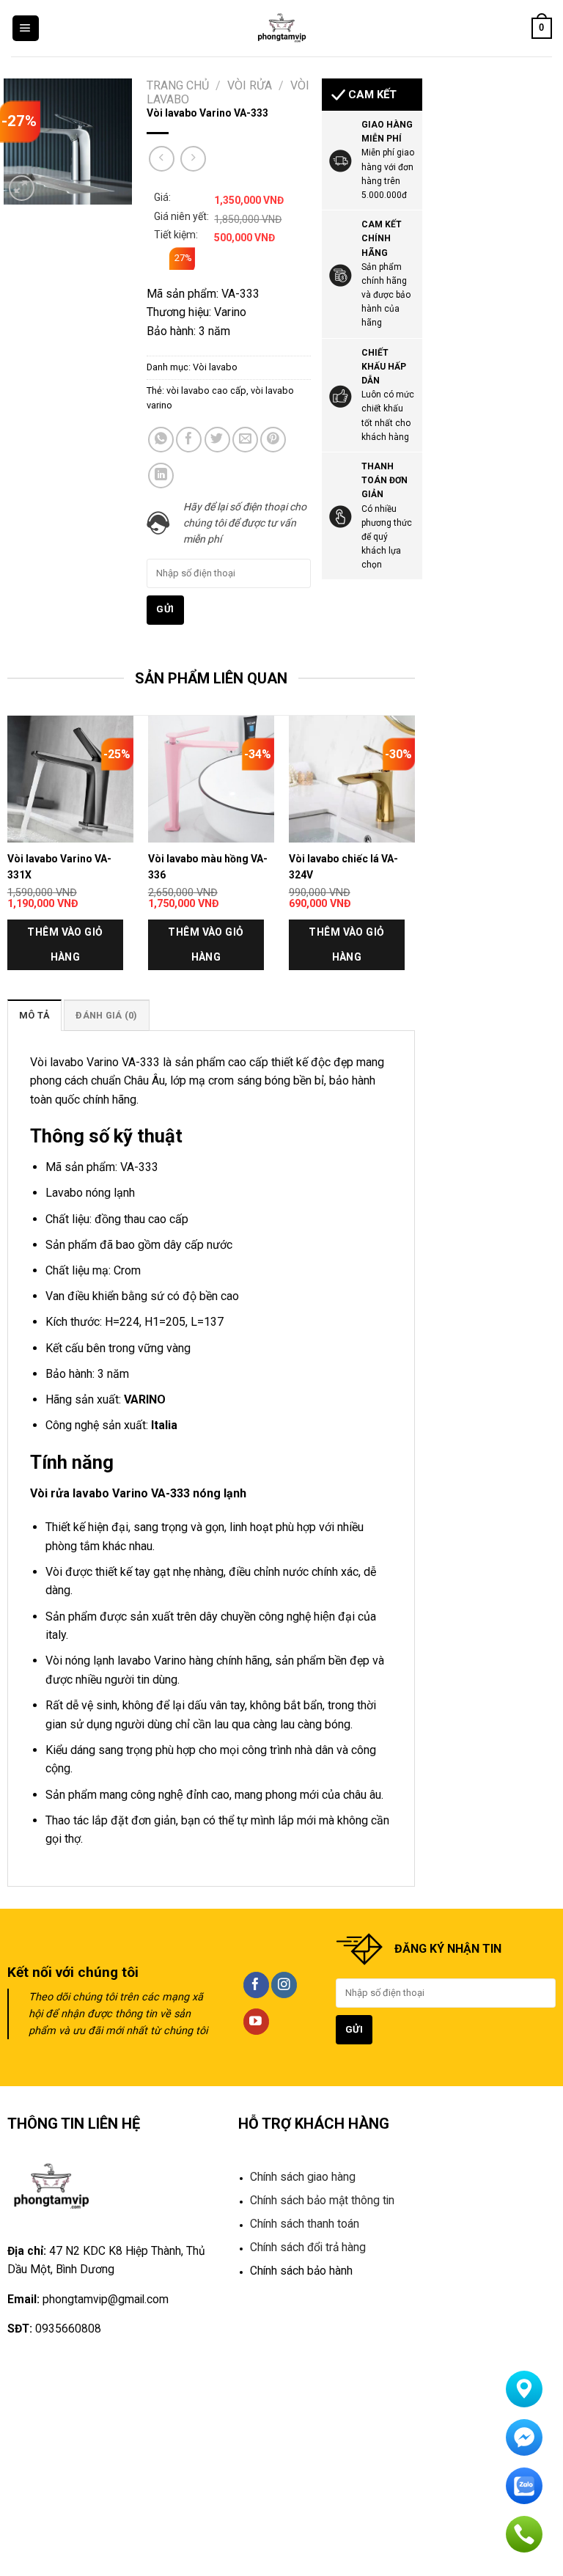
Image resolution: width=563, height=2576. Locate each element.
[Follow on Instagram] (284, 1985)
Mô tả (34, 1015)
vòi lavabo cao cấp (206, 390)
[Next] (414, 856)
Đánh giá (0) (106, 1015)
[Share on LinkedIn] (161, 476)
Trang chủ (178, 85)
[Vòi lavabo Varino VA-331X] (70, 779)
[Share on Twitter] (217, 440)
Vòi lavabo (215, 367)
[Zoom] (22, 188)
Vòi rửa (250, 85)
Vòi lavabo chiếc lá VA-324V (343, 867)
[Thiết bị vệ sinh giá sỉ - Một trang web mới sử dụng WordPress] (282, 28)
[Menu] (26, 29)
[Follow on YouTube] (256, 2022)
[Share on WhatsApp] (161, 440)
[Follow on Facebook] (256, 1985)
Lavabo (64, 1193)
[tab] (34, 1015)
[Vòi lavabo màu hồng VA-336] (211, 779)
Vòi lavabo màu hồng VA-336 (208, 867)
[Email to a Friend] (245, 440)
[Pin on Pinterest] (273, 440)
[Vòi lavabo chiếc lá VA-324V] (352, 779)
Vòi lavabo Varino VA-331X (59, 867)
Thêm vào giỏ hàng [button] (65, 944)
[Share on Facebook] (189, 440)
